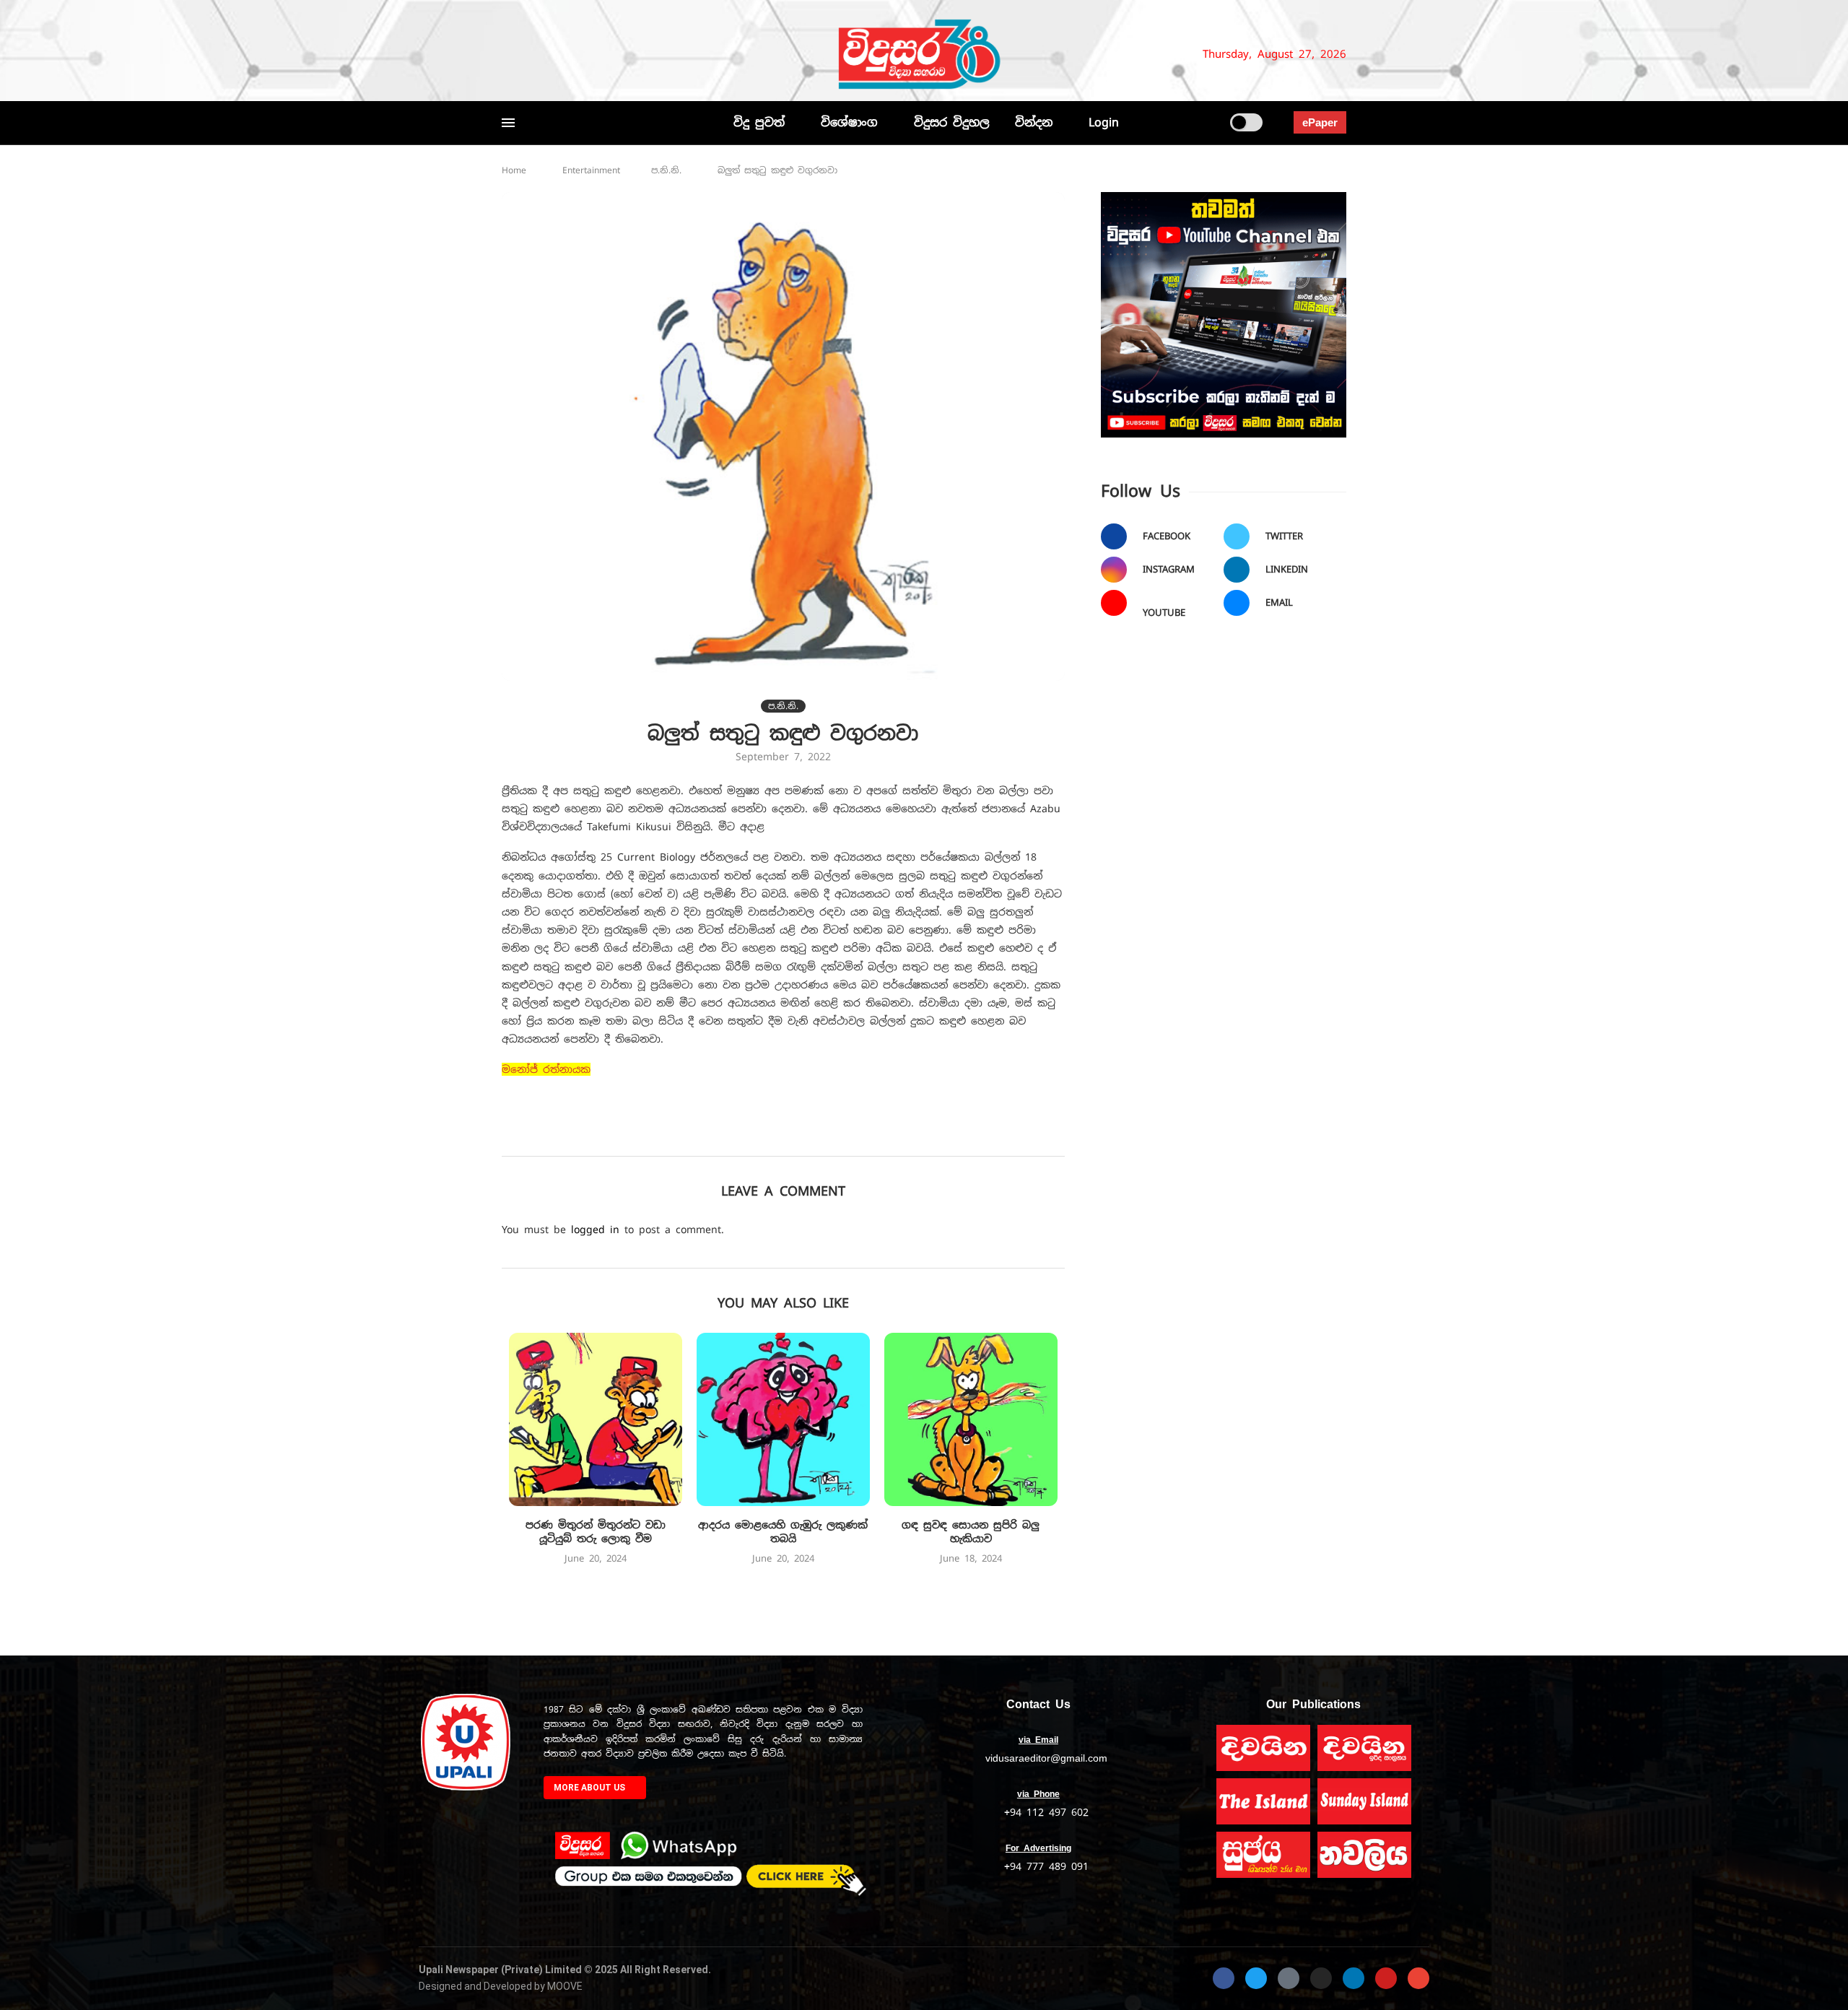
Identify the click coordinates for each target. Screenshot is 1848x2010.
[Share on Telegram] (880, 1136)
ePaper (1320, 122)
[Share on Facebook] (722, 1136)
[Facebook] (508, 54)
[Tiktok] (658, 54)
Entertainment (591, 170)
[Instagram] (556, 54)
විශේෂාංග (849, 122)
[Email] (616, 54)
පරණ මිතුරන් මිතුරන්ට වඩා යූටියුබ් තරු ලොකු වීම (596, 1532)
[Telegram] (640, 54)
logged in (595, 1230)
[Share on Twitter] (753, 1136)
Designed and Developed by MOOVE (501, 1986)
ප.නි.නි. (666, 170)
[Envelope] (1418, 1978)
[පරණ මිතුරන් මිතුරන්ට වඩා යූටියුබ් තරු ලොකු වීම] (596, 1419)
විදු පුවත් (759, 122)
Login (1104, 122)
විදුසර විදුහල (952, 122)
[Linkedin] (580, 54)
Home (514, 170)
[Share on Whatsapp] (849, 1136)
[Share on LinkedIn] (817, 1136)
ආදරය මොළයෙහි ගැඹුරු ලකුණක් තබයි (783, 1532)
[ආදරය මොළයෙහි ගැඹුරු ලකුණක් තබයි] (783, 1419)
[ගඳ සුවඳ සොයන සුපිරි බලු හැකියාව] (971, 1419)
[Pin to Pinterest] (785, 1136)
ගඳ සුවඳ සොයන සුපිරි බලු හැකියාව (971, 1532)
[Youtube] (598, 54)
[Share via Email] (912, 1136)
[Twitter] (532, 54)
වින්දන (1034, 122)
